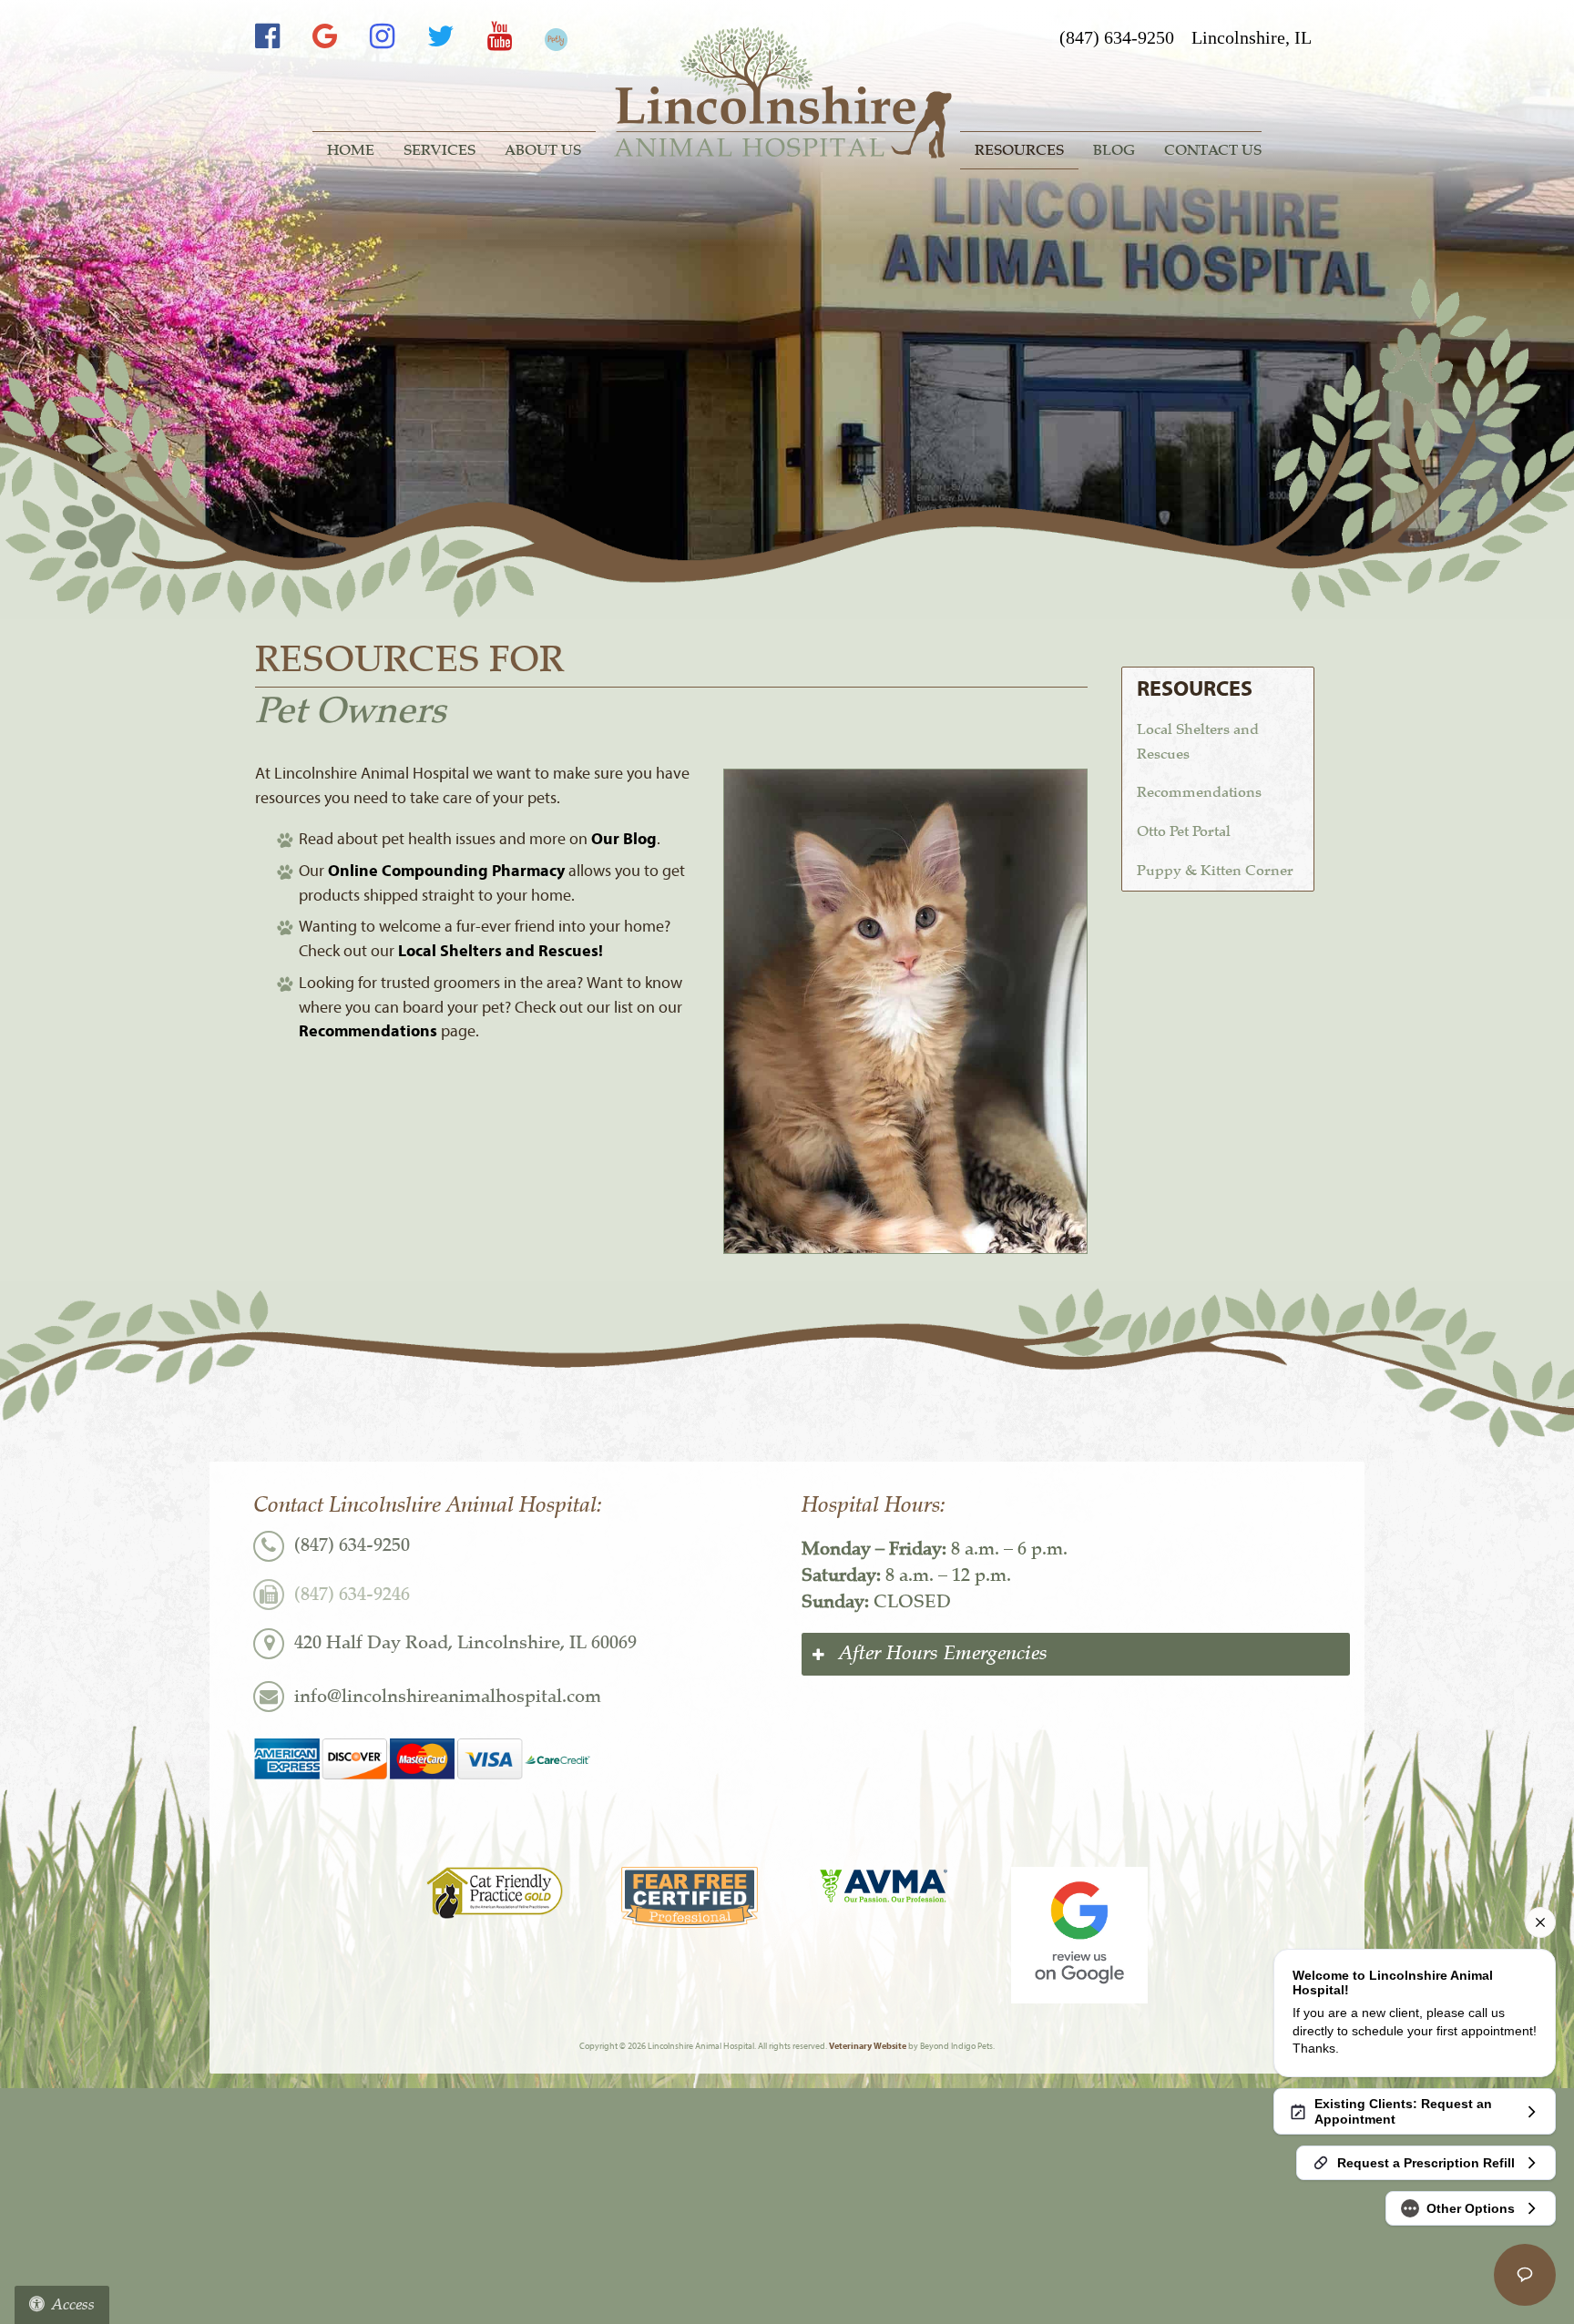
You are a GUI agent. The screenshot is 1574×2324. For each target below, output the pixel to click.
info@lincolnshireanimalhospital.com (448, 1696)
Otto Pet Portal (1184, 831)
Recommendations (368, 1031)
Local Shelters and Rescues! (501, 951)
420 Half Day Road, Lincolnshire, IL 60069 (465, 1642)
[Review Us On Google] (1079, 1936)
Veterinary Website (868, 2046)
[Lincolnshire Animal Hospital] (787, 92)
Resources (1019, 150)
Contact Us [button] (1213, 150)
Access (73, 2304)
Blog (1114, 150)
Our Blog (624, 839)
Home (351, 150)
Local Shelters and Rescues (1198, 742)
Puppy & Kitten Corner (1215, 871)
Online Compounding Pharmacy (446, 871)
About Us (543, 150)
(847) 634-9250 (1117, 37)
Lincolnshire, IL (1252, 37)
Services (439, 150)
